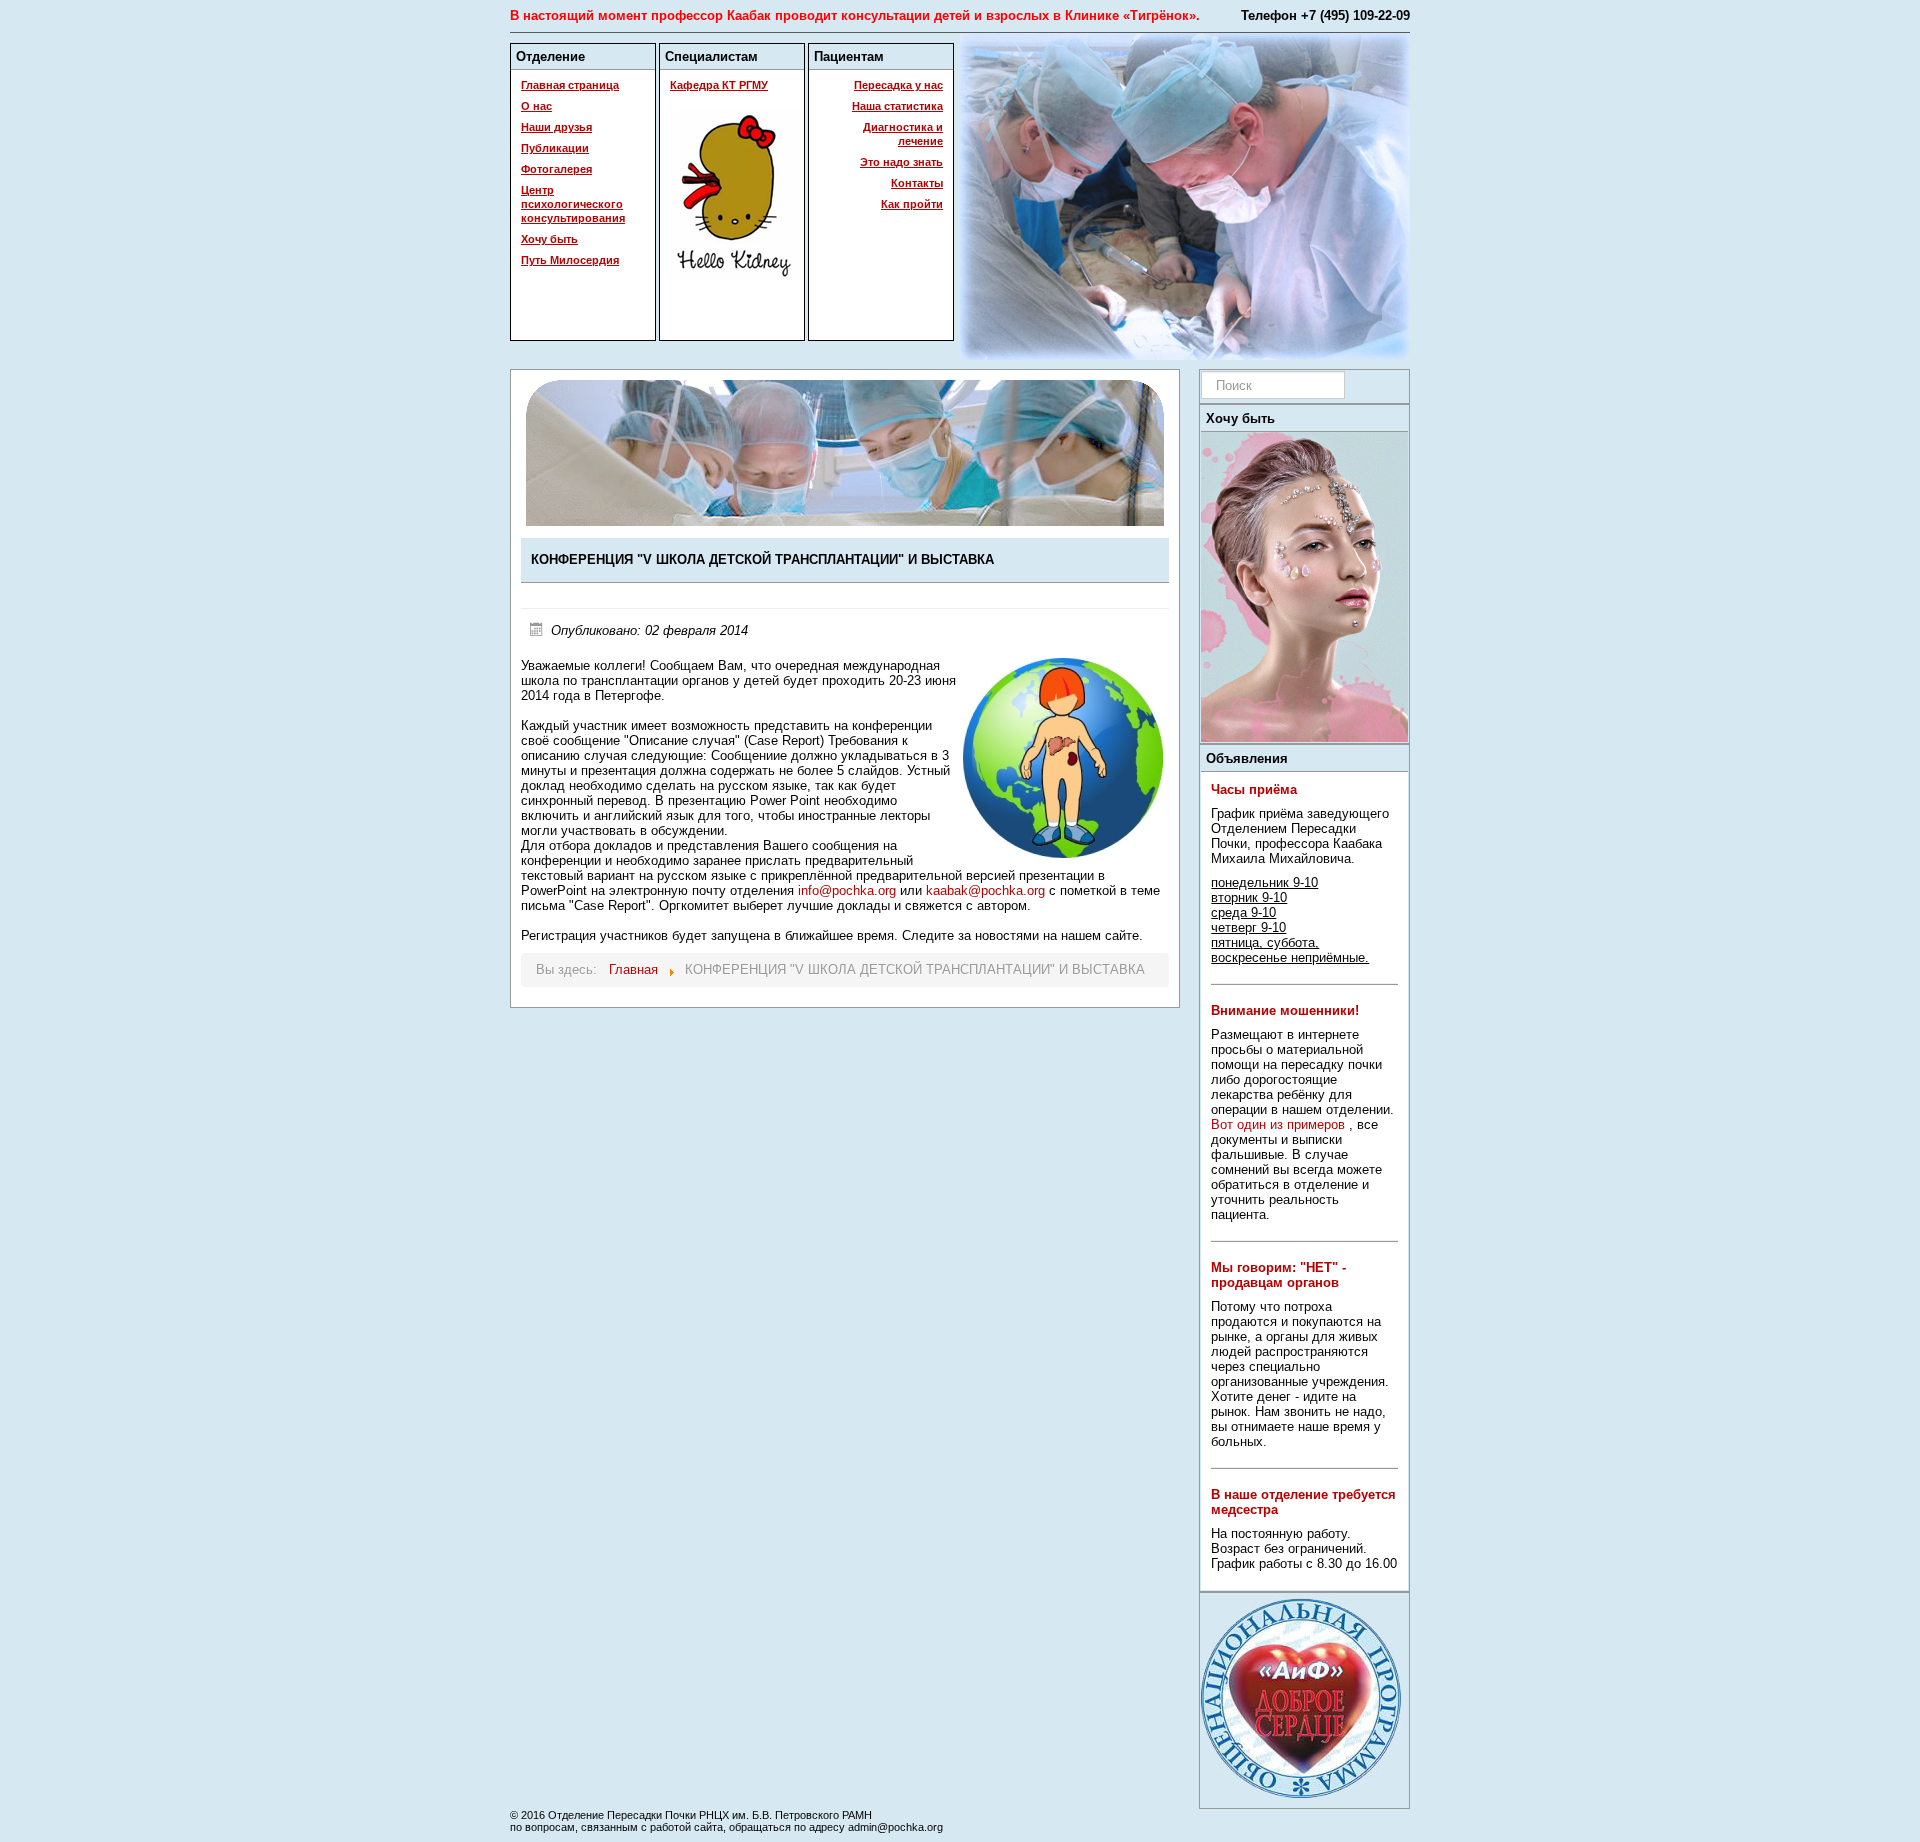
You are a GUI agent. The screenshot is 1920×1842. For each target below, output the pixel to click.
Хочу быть (549, 239)
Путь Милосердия (570, 260)
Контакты (917, 183)
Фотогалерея (556, 169)
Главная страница (570, 85)
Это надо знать (901, 162)
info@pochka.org (847, 890)
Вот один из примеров (1278, 1124)
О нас (536, 106)
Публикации (555, 148)
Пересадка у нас (898, 85)
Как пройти (912, 204)
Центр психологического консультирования (573, 204)
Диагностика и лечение (903, 134)
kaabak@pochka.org (985, 890)
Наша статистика (897, 106)
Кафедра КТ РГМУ (719, 85)
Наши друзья (556, 127)
